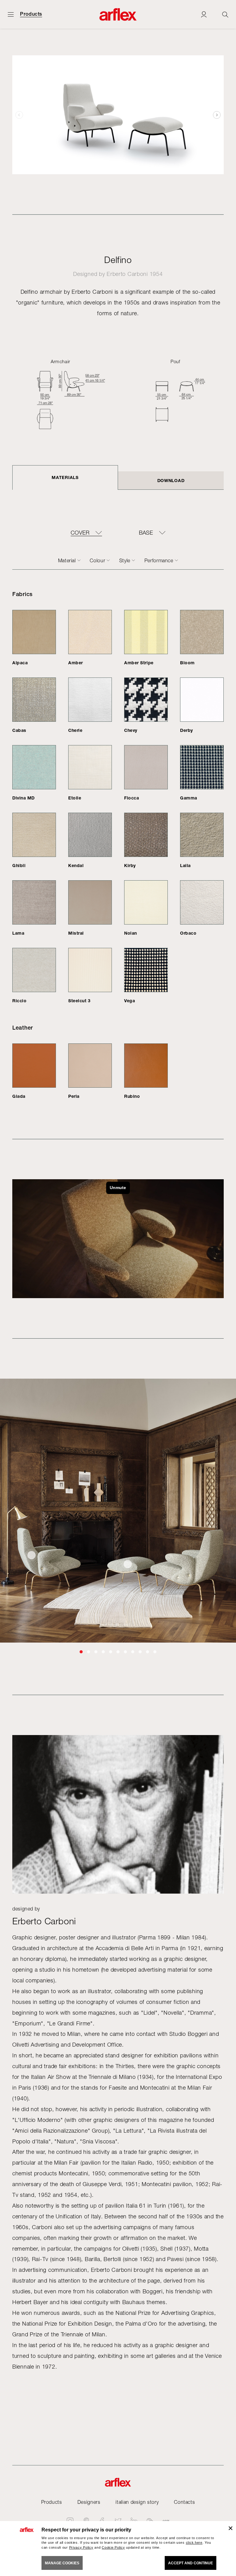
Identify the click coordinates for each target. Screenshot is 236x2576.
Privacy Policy (81, 2547)
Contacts (184, 2502)
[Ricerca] (225, 14)
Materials (65, 477)
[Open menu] (11, 14)
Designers (89, 2502)
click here (194, 2543)
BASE (146, 533)
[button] (217, 115)
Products (31, 14)
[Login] (204, 14)
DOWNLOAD (171, 480)
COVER (80, 533)
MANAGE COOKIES (62, 2563)
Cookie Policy (113, 2547)
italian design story (137, 2502)
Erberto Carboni (127, 274)
